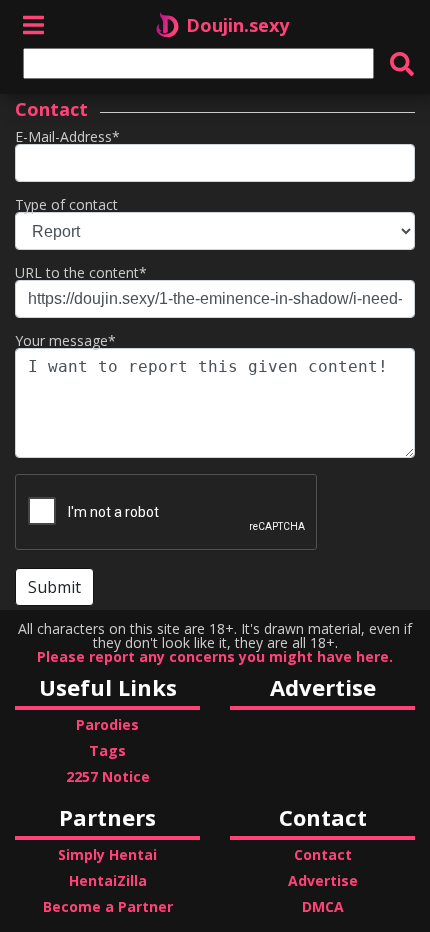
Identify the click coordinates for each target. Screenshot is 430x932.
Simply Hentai (107, 854)
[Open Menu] (33, 24)
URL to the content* (81, 272)
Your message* (65, 340)
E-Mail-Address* (67, 136)
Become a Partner (108, 906)
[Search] (402, 63)
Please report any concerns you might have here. (215, 657)
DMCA (323, 906)
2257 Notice (108, 776)
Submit (54, 587)
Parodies (107, 724)
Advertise (323, 880)
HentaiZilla (108, 880)
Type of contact (66, 204)
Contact (323, 854)
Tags (107, 750)
